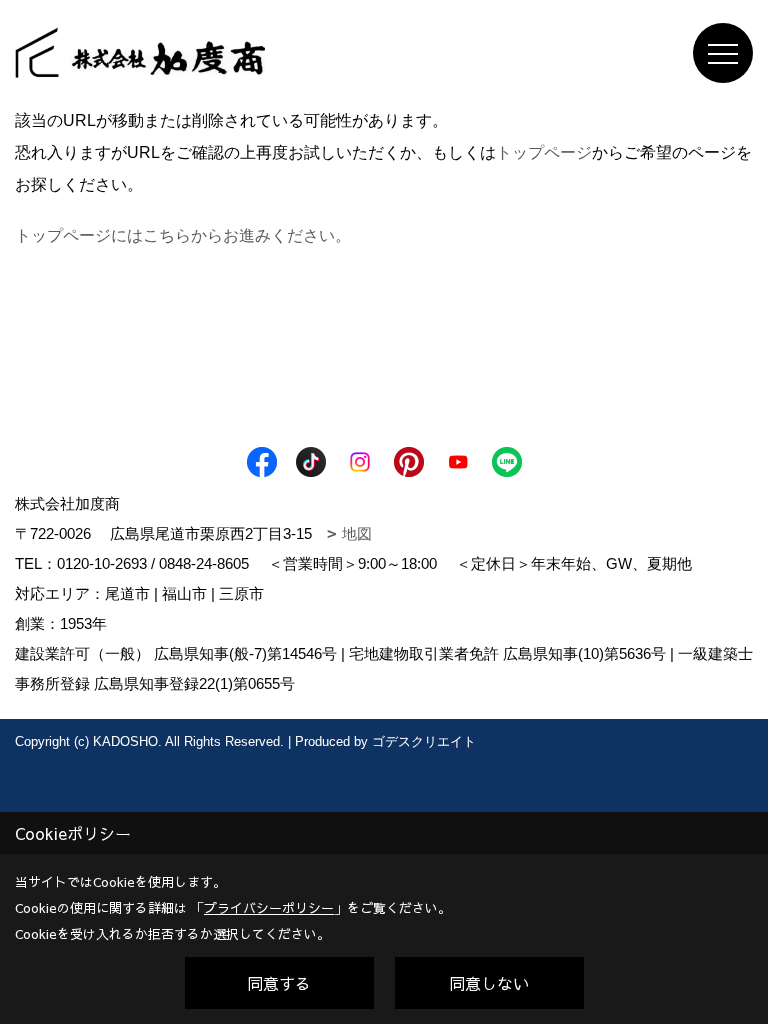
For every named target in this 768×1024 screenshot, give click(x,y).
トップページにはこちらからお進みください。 (183, 235)
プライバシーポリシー (269, 908)
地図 (357, 533)
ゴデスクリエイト (424, 741)
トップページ (544, 152)
